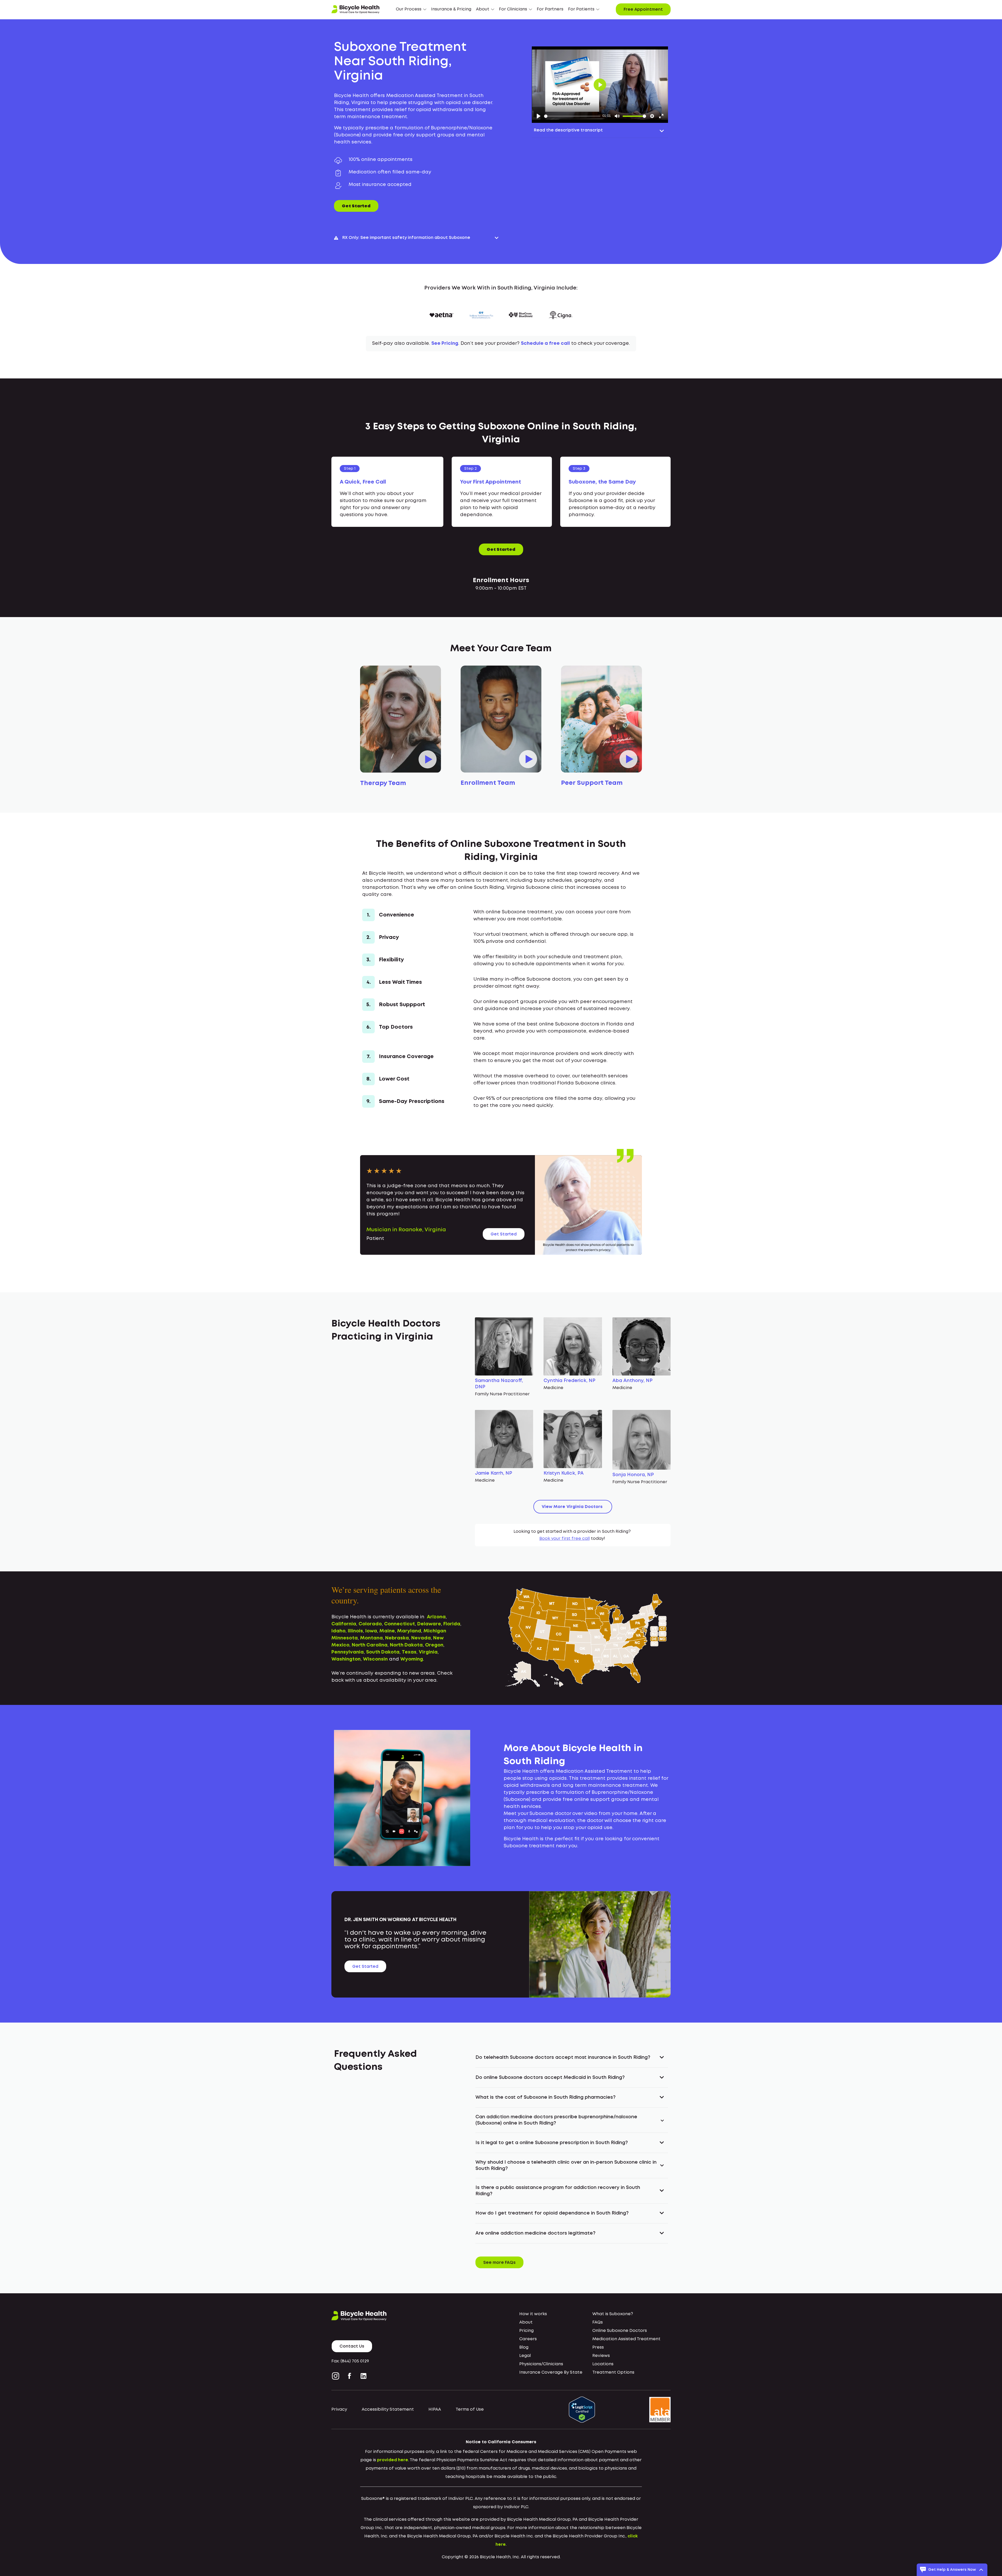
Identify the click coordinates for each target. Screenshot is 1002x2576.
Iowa (371, 1631)
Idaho (338, 1631)
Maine (387, 1631)
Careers (528, 2339)
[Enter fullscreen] (661, 116)
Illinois (355, 1631)
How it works (533, 2314)
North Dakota (406, 1645)
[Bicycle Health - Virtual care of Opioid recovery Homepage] (355, 9)
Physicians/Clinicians (541, 2364)
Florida (452, 1624)
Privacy (339, 2409)
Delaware (429, 1624)
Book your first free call (565, 1539)
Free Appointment (643, 10)
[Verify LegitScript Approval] (582, 2410)
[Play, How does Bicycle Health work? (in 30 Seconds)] (539, 116)
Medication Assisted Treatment (626, 2339)
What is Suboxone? (613, 2314)
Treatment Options (613, 2372)
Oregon (434, 1645)
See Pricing (445, 343)
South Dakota (383, 1652)
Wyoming (412, 1659)
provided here (393, 2460)
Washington (346, 1659)
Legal (525, 2356)
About (526, 2322)
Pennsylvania (348, 1652)
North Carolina (370, 1645)
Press (598, 2347)
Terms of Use (470, 2409)
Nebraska (397, 1638)
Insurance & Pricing (451, 9)
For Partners (550, 9)
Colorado (370, 1624)
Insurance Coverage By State (551, 2372)
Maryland (409, 1631)
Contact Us (352, 2346)
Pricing (526, 2331)
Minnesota (345, 1638)
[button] (411, 9)
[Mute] (617, 116)
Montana (371, 1638)
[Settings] (652, 116)
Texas (409, 1652)
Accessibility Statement (388, 2409)
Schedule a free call (545, 343)
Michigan (435, 1631)
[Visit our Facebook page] (350, 2376)
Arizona (436, 1617)
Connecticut (399, 1624)
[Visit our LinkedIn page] (363, 2376)
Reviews (601, 2356)
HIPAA (435, 2409)
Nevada (421, 1638)
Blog (524, 2347)
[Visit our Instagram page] (337, 2376)
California (344, 1624)
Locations (603, 2364)
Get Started (356, 206)
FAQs (598, 2322)
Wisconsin (375, 1659)
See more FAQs (499, 2263)
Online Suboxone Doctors (620, 2331)
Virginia (428, 1652)
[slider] (572, 116)
